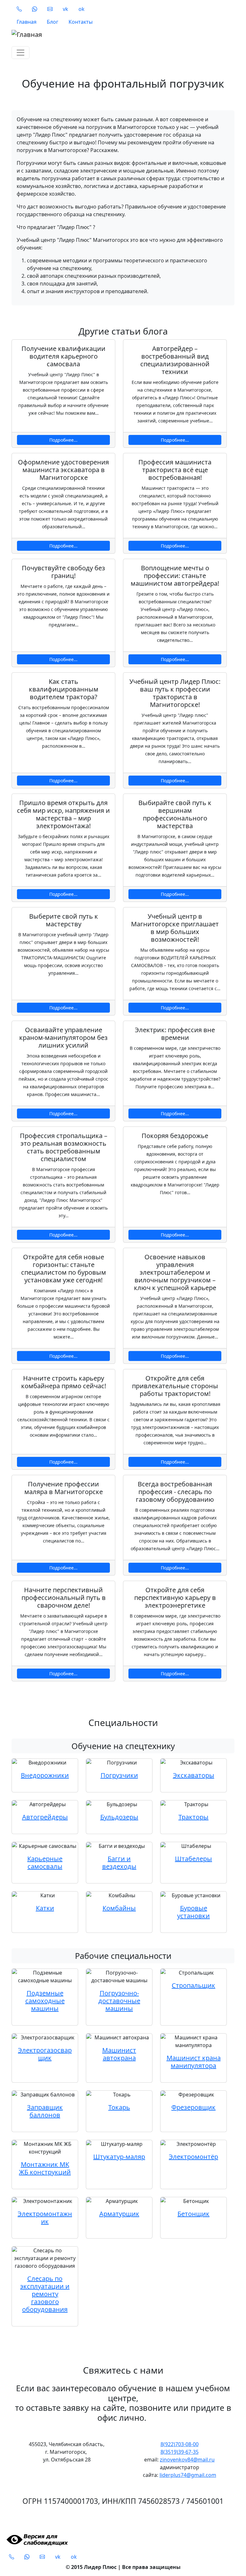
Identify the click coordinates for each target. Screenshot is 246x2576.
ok (82, 9)
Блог (53, 22)
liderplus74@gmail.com (188, 2475)
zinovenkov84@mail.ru (187, 2460)
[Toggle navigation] (20, 53)
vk (66, 9)
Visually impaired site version (36, 2540)
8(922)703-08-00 (180, 2444)
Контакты (81, 22)
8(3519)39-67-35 (180, 2452)
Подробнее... (63, 440)
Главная (27, 22)
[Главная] (119, 35)
